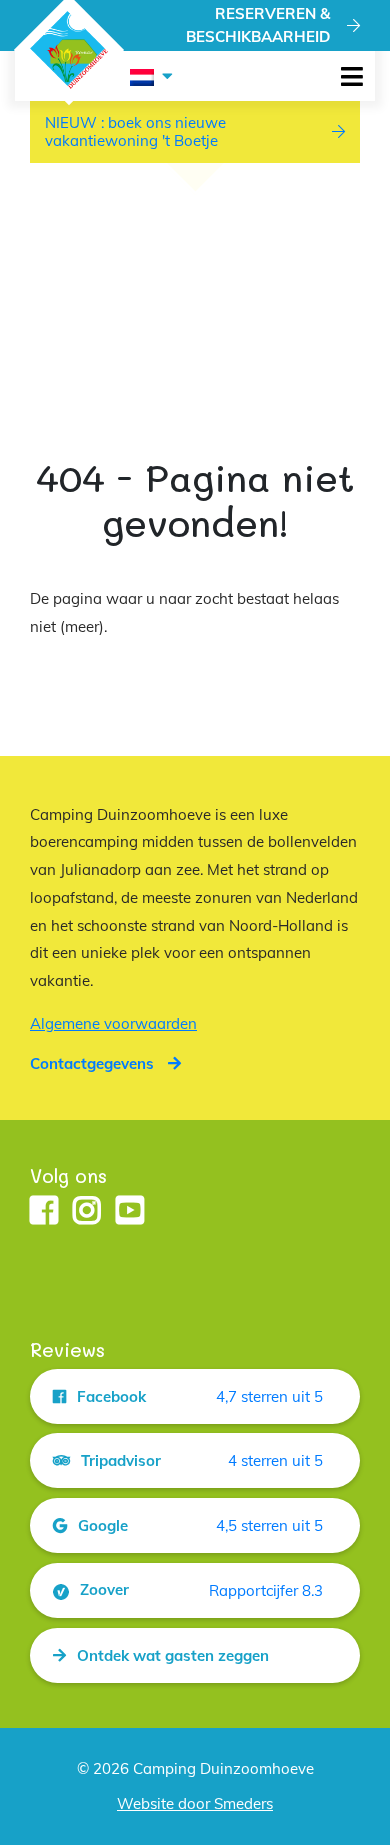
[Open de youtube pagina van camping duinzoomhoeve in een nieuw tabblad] (130, 1212)
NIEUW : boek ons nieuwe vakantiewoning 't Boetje (135, 131)
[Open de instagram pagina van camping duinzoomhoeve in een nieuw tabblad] (87, 1212)
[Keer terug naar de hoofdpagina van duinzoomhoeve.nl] (69, 50)
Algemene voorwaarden (113, 1023)
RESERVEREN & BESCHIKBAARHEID (258, 25)
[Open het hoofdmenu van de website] (351, 76)
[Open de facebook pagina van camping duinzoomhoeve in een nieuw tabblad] (44, 1212)
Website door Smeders (195, 1803)
